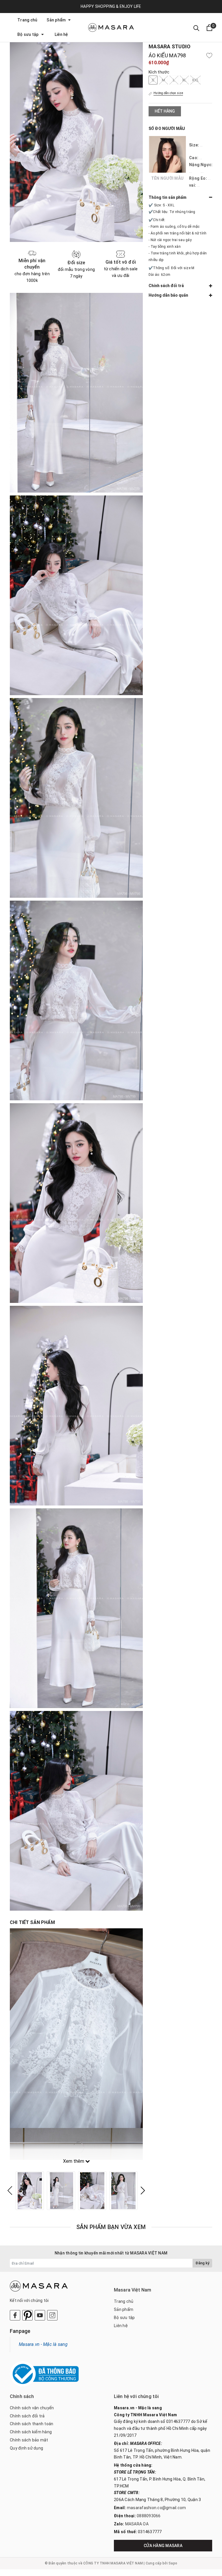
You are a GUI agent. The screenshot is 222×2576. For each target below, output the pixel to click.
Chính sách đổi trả (27, 2416)
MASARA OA (137, 2524)
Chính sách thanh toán (32, 2424)
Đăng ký (202, 2263)
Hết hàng (165, 111)
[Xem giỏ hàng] (209, 28)
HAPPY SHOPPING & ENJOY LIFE (111, 6)
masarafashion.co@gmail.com (157, 2508)
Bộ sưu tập (28, 34)
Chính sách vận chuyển (32, 2408)
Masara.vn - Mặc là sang (43, 2344)
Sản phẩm (57, 20)
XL (184, 80)
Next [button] (143, 2191)
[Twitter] (27, 2315)
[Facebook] (15, 2315)
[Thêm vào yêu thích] (209, 56)
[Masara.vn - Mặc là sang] (111, 27)
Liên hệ (61, 34)
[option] (30, 2191)
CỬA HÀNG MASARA (163, 2546)
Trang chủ (27, 20)
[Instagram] (52, 2315)
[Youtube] (40, 2315)
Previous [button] (10, 2191)
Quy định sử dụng (26, 2448)
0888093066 (149, 2516)
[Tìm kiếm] (196, 28)
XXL (195, 80)
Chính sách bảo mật (29, 2440)
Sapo (173, 2563)
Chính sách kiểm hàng (31, 2432)
